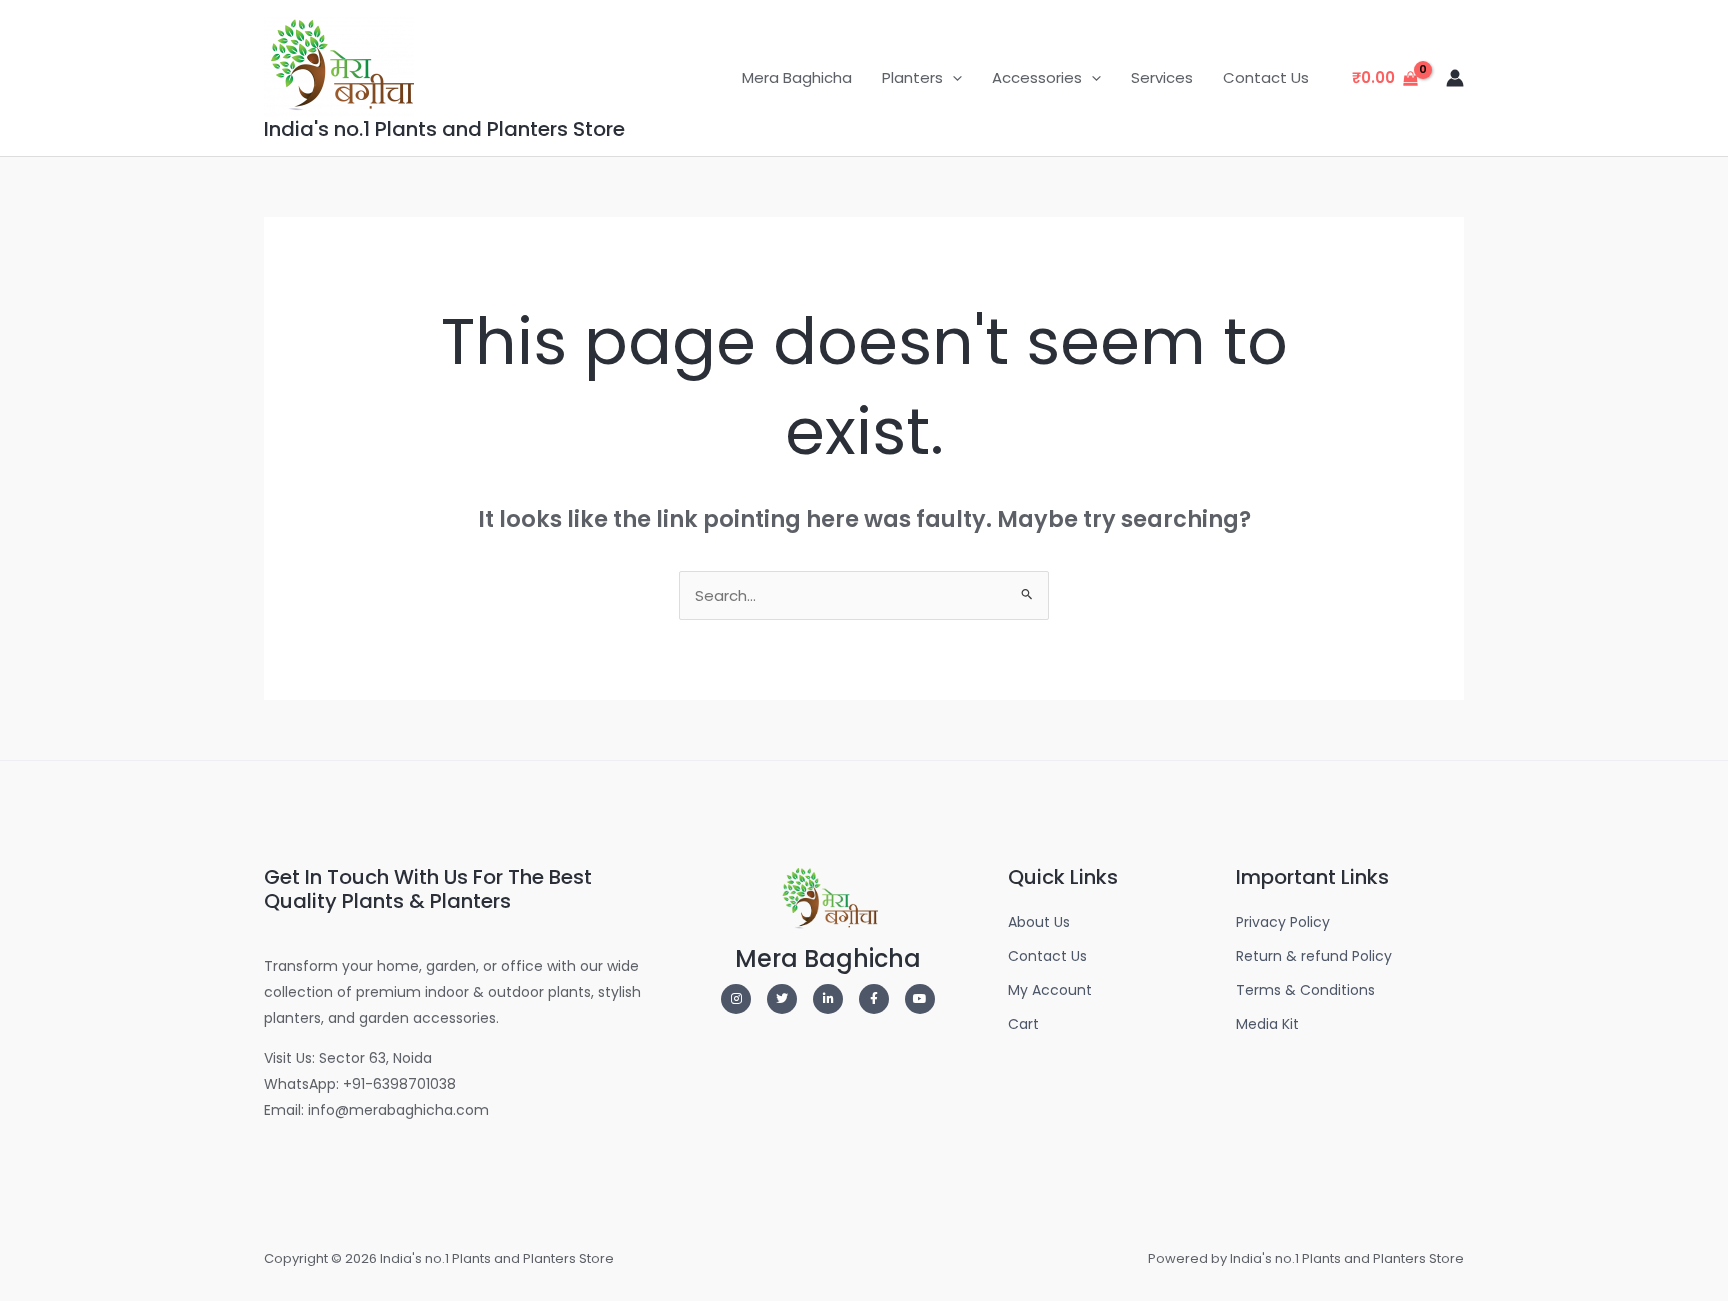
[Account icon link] (1455, 78)
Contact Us (1266, 77)
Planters (912, 77)
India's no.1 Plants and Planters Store (444, 129)
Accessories (1037, 77)
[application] (952, 78)
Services (1162, 77)
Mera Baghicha (797, 77)
